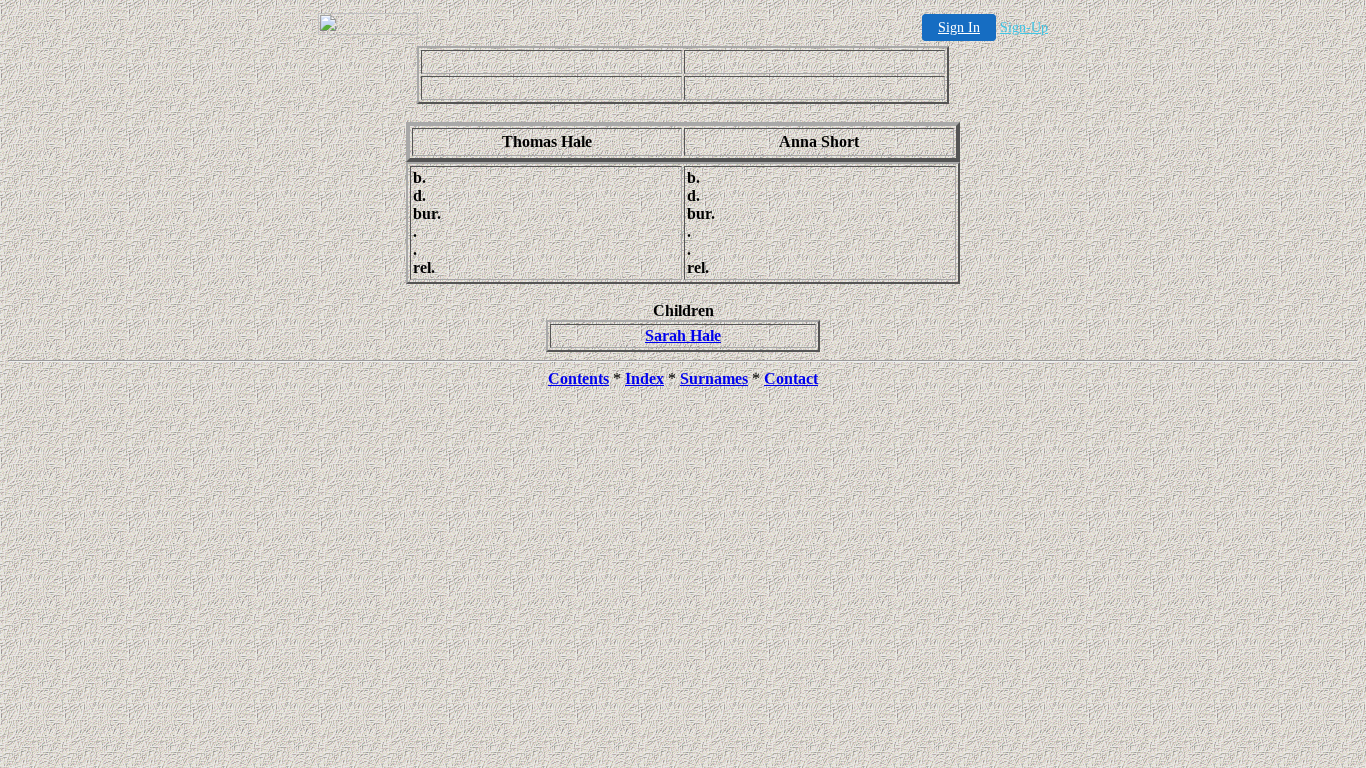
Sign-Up (1024, 27)
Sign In (959, 27)
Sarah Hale (683, 335)
